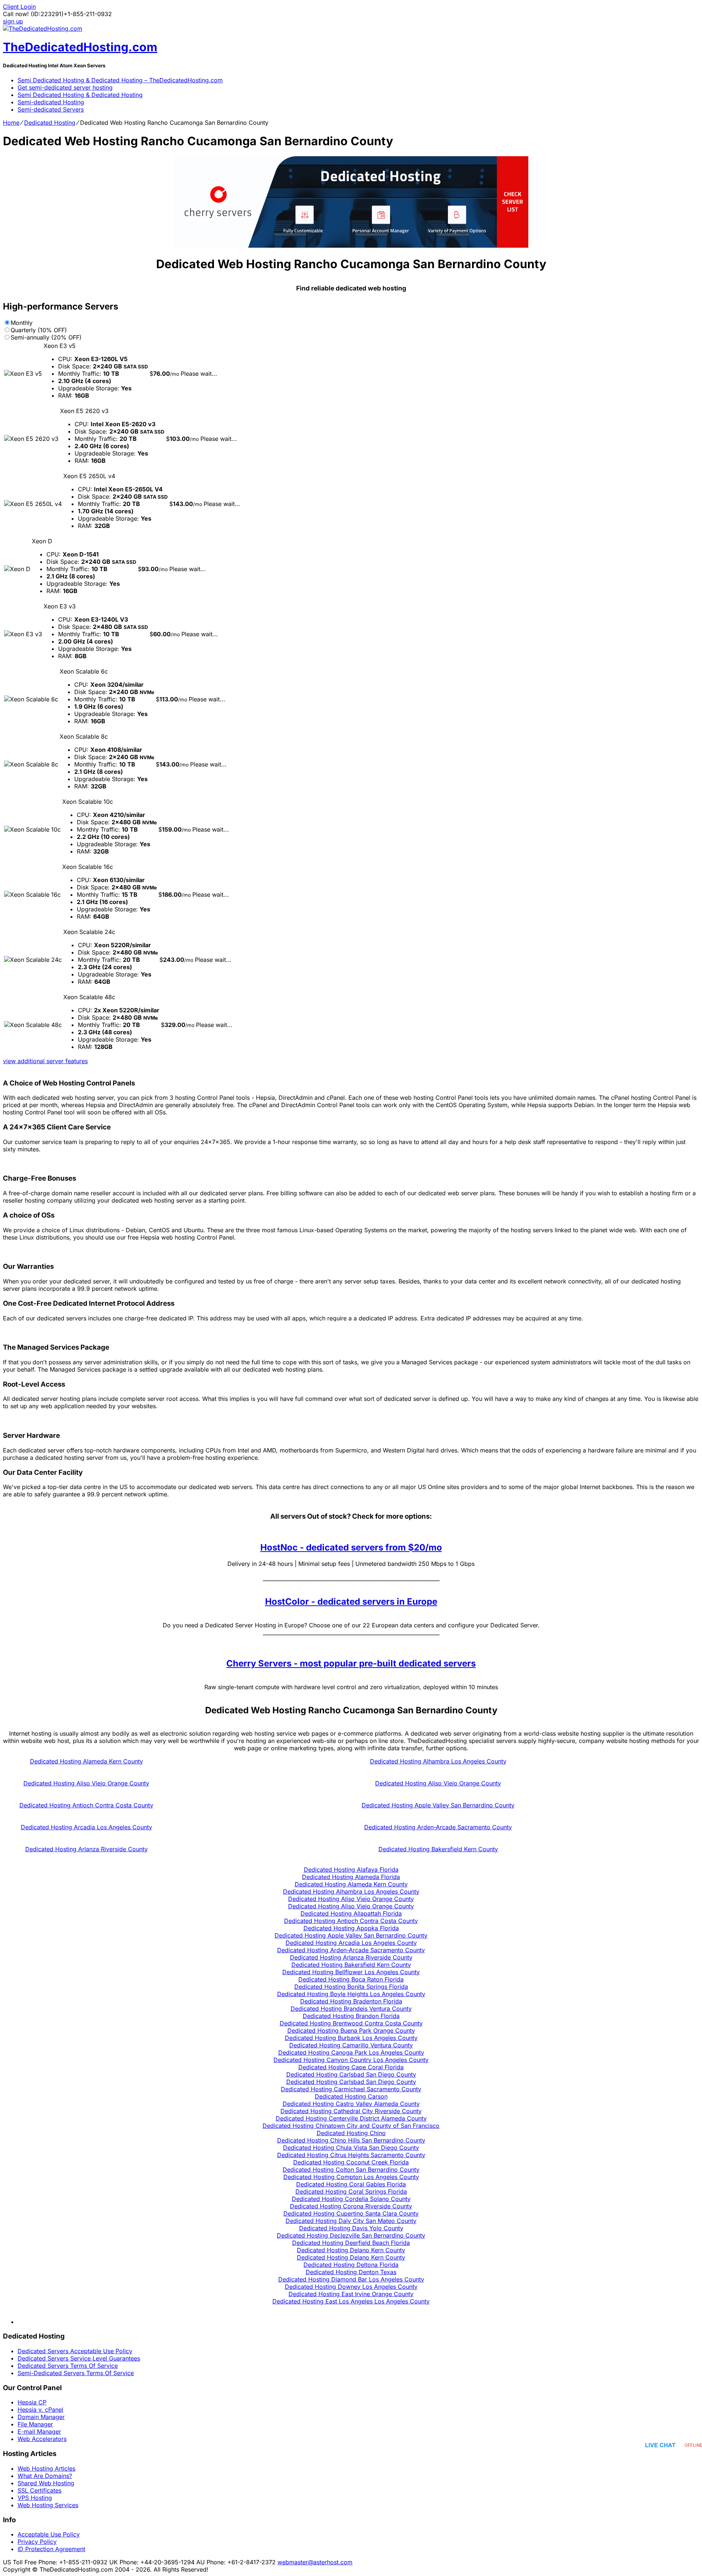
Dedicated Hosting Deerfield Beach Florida (351, 2243)
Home (11, 123)
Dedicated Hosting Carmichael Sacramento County (351, 2089)
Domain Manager (41, 2417)
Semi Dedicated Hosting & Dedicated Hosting (80, 95)
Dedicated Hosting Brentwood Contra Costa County (351, 2023)
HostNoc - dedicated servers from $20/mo (351, 1547)
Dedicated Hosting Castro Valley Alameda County (351, 2104)
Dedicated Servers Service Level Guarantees (79, 2358)
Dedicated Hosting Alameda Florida (351, 1877)
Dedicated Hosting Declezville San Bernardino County (351, 2235)
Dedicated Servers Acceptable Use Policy (75, 2351)
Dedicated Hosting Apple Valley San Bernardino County (438, 1805)
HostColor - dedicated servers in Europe (351, 1602)
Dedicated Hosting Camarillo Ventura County (351, 2045)
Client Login (19, 7)
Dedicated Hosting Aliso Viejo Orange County (86, 1783)
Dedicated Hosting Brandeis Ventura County (351, 2009)
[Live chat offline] (674, 2445)
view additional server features (45, 1061)
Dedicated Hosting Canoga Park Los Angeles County (351, 2052)
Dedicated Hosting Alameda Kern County (86, 1761)
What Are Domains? (45, 2476)
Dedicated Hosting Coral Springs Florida (351, 2191)
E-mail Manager (39, 2431)
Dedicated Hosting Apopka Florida (351, 1928)
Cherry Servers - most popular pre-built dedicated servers (351, 1663)
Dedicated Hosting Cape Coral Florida (351, 2067)
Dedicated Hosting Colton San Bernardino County (351, 2170)
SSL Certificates (39, 2490)
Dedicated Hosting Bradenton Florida (351, 2001)
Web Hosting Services (48, 2505)
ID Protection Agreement (51, 2549)
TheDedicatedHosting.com (80, 47)
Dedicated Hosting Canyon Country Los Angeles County (351, 2060)
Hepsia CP (32, 2402)
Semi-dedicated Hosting (51, 102)
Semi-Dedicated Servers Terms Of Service (76, 2373)
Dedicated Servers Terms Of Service (68, 2366)
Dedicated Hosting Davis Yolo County (351, 2228)
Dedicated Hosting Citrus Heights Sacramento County (351, 2155)
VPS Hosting (35, 2498)
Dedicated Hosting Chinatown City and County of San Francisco (351, 2126)
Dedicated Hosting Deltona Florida (351, 2265)
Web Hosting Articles (46, 2468)
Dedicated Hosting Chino (351, 2133)
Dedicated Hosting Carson (351, 2096)
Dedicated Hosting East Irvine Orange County (351, 2294)
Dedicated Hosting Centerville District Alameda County (351, 2118)
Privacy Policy (37, 2542)
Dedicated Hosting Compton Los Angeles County (351, 2177)
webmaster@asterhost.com (315, 2562)
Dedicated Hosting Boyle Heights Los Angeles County (351, 1994)
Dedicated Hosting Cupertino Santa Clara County (351, 2213)
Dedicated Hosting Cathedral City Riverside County (351, 2111)
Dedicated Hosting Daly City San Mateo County (351, 2221)
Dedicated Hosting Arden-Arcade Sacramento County (438, 1827)
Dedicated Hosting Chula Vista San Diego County (351, 2148)
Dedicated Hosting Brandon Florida (351, 2016)
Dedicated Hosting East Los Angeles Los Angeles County (351, 2301)
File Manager (35, 2424)
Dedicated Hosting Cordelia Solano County (351, 2199)
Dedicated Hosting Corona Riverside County (351, 2206)
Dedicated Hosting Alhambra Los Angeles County (438, 1761)
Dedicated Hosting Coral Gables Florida (351, 2184)
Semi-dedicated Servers (51, 109)
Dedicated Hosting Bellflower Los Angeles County (351, 1972)
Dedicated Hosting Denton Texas (351, 2272)
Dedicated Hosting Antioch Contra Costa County (86, 1805)
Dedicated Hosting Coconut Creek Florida (351, 2162)
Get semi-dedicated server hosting (65, 87)
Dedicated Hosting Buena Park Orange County (351, 2031)
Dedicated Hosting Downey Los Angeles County (351, 2287)
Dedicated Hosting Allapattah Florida (351, 1913)
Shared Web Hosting (46, 2483)
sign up (13, 21)
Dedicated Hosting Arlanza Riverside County (86, 1849)
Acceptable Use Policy (49, 2534)
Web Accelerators (42, 2439)
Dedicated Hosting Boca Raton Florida (351, 1979)
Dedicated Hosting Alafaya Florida (351, 1870)
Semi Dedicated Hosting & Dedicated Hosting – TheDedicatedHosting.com (120, 80)
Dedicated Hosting (50, 123)
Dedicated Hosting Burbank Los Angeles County (351, 2038)
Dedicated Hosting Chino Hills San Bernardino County (351, 2140)
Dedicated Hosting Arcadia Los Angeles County (86, 1827)
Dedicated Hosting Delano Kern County (351, 2250)
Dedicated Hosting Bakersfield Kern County (438, 1849)
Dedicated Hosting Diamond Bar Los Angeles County (351, 2279)
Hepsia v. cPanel (40, 2410)
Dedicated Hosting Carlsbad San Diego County (351, 2074)
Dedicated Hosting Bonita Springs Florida (351, 1987)
